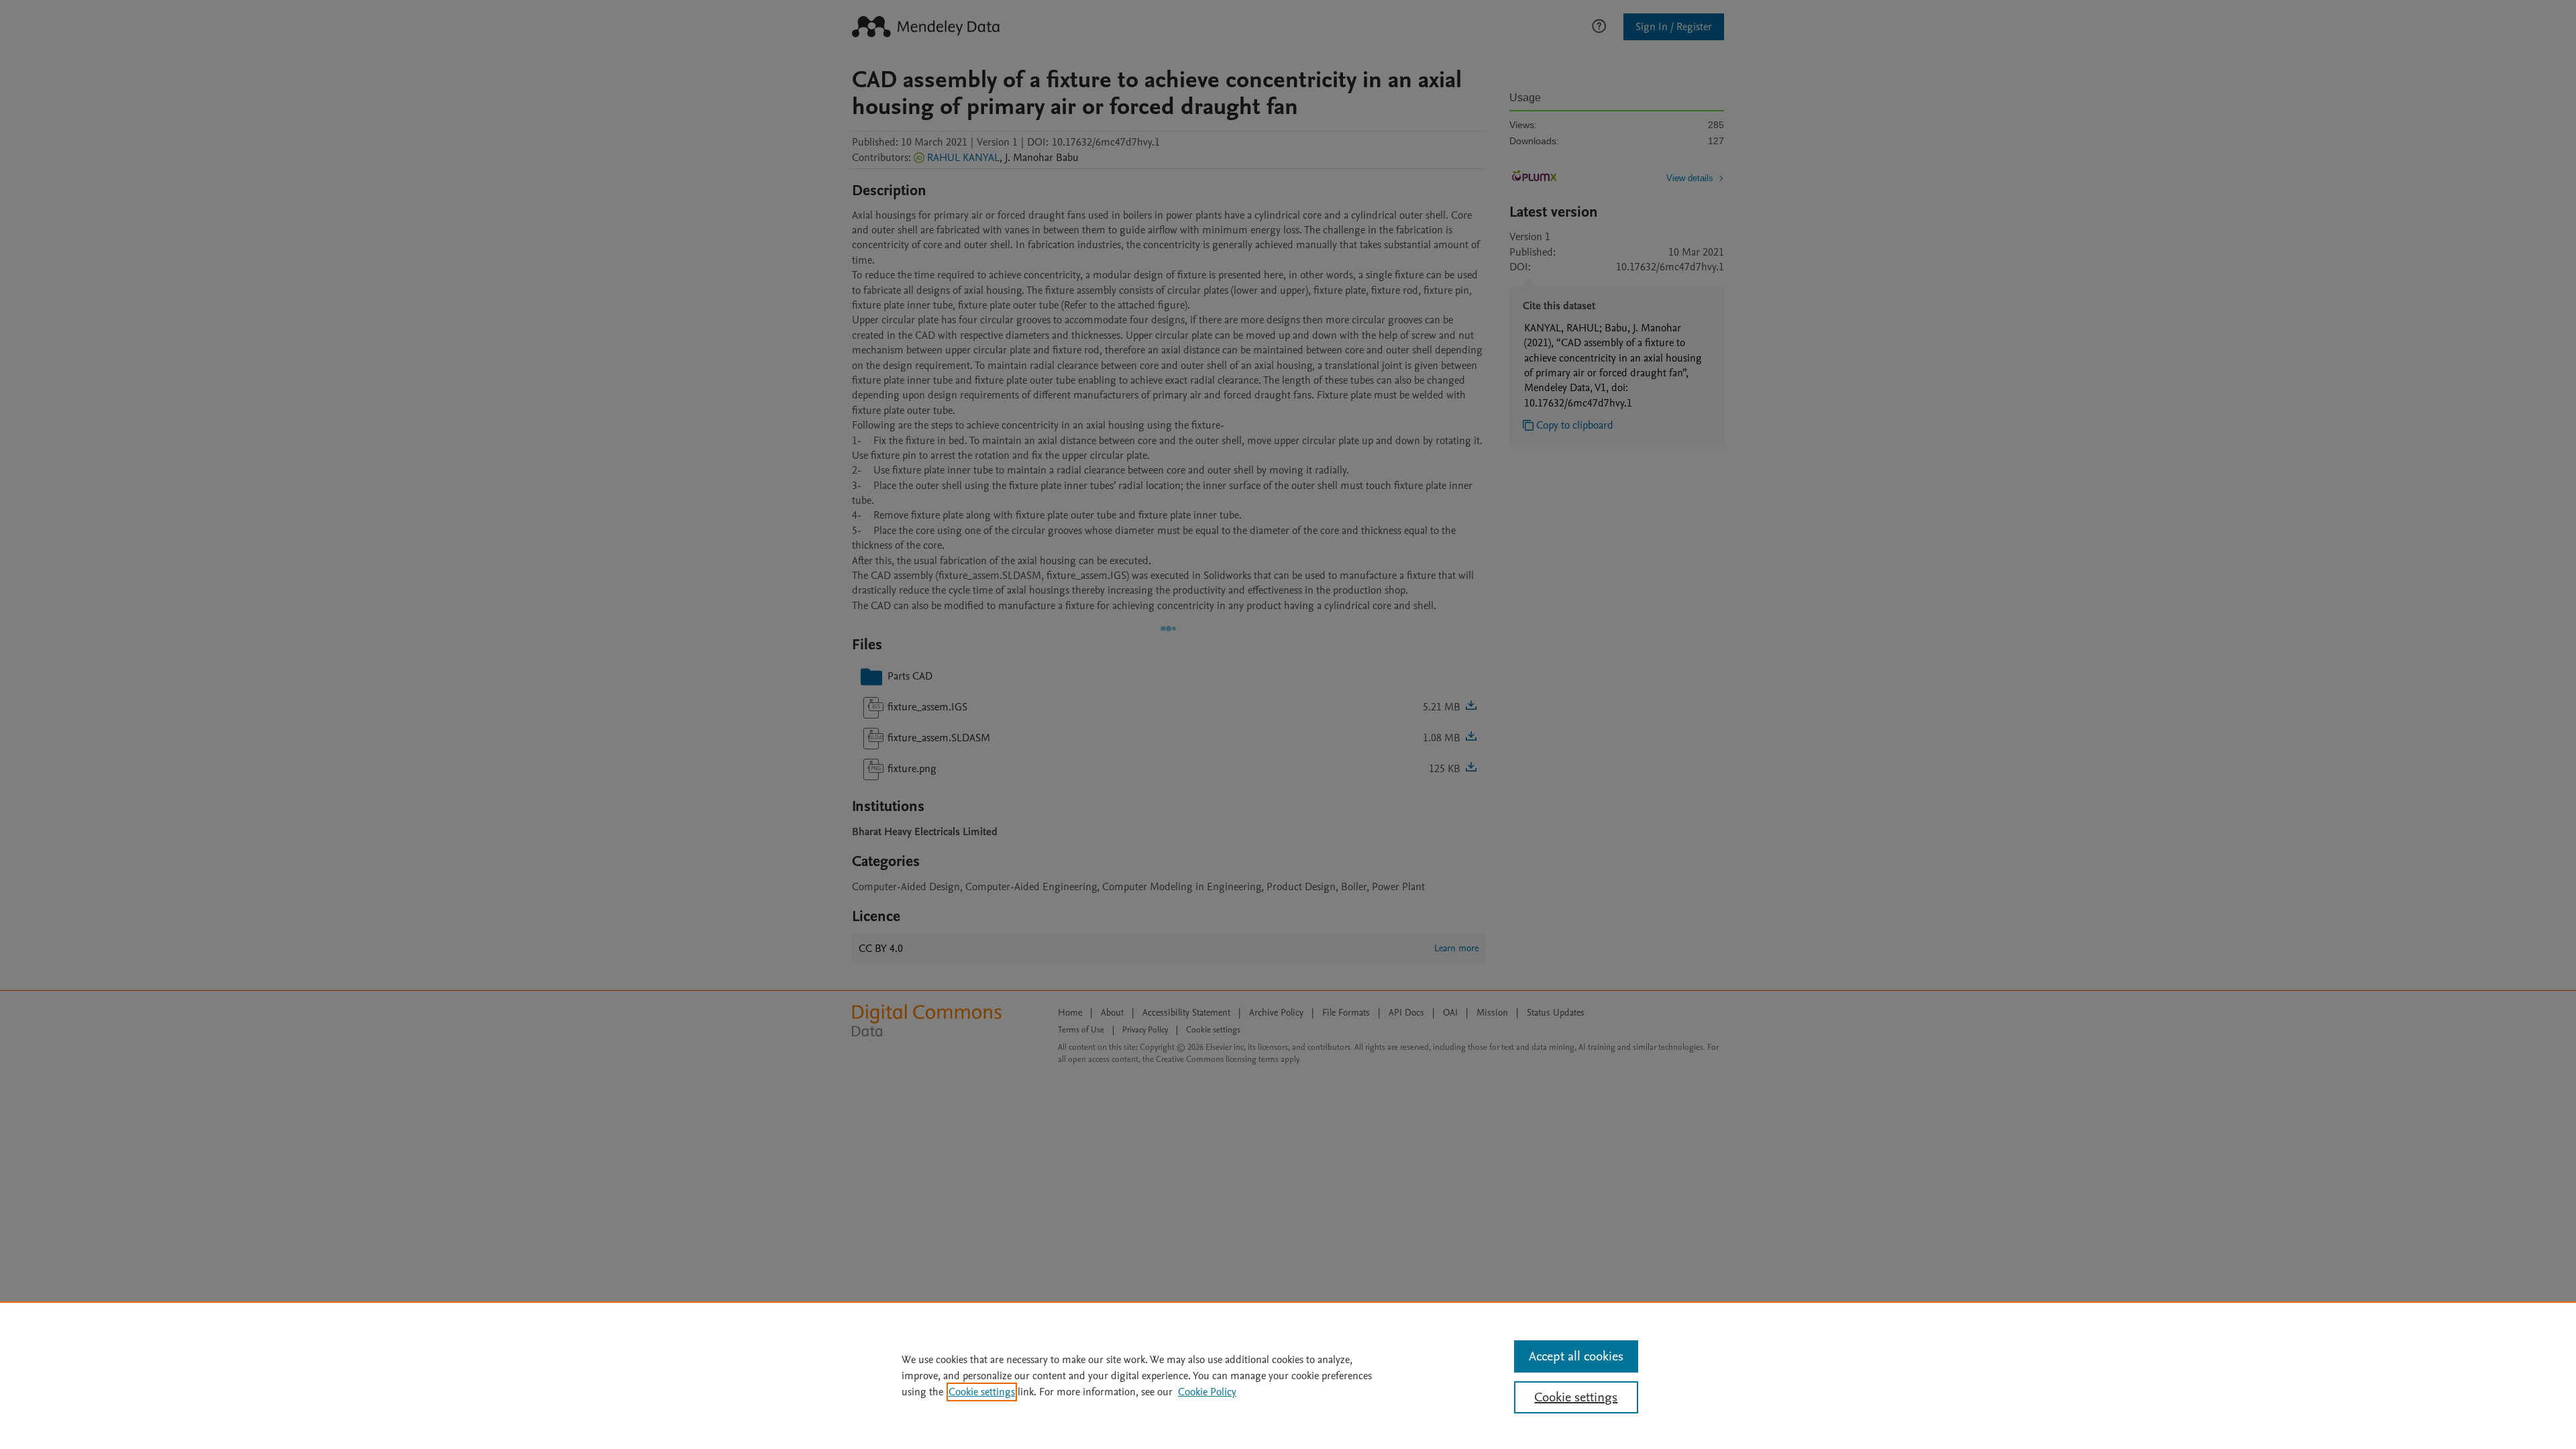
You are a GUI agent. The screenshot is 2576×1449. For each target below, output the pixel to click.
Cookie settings (982, 1392)
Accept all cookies (1576, 1356)
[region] (1288, 1375)
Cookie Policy (1207, 1392)
